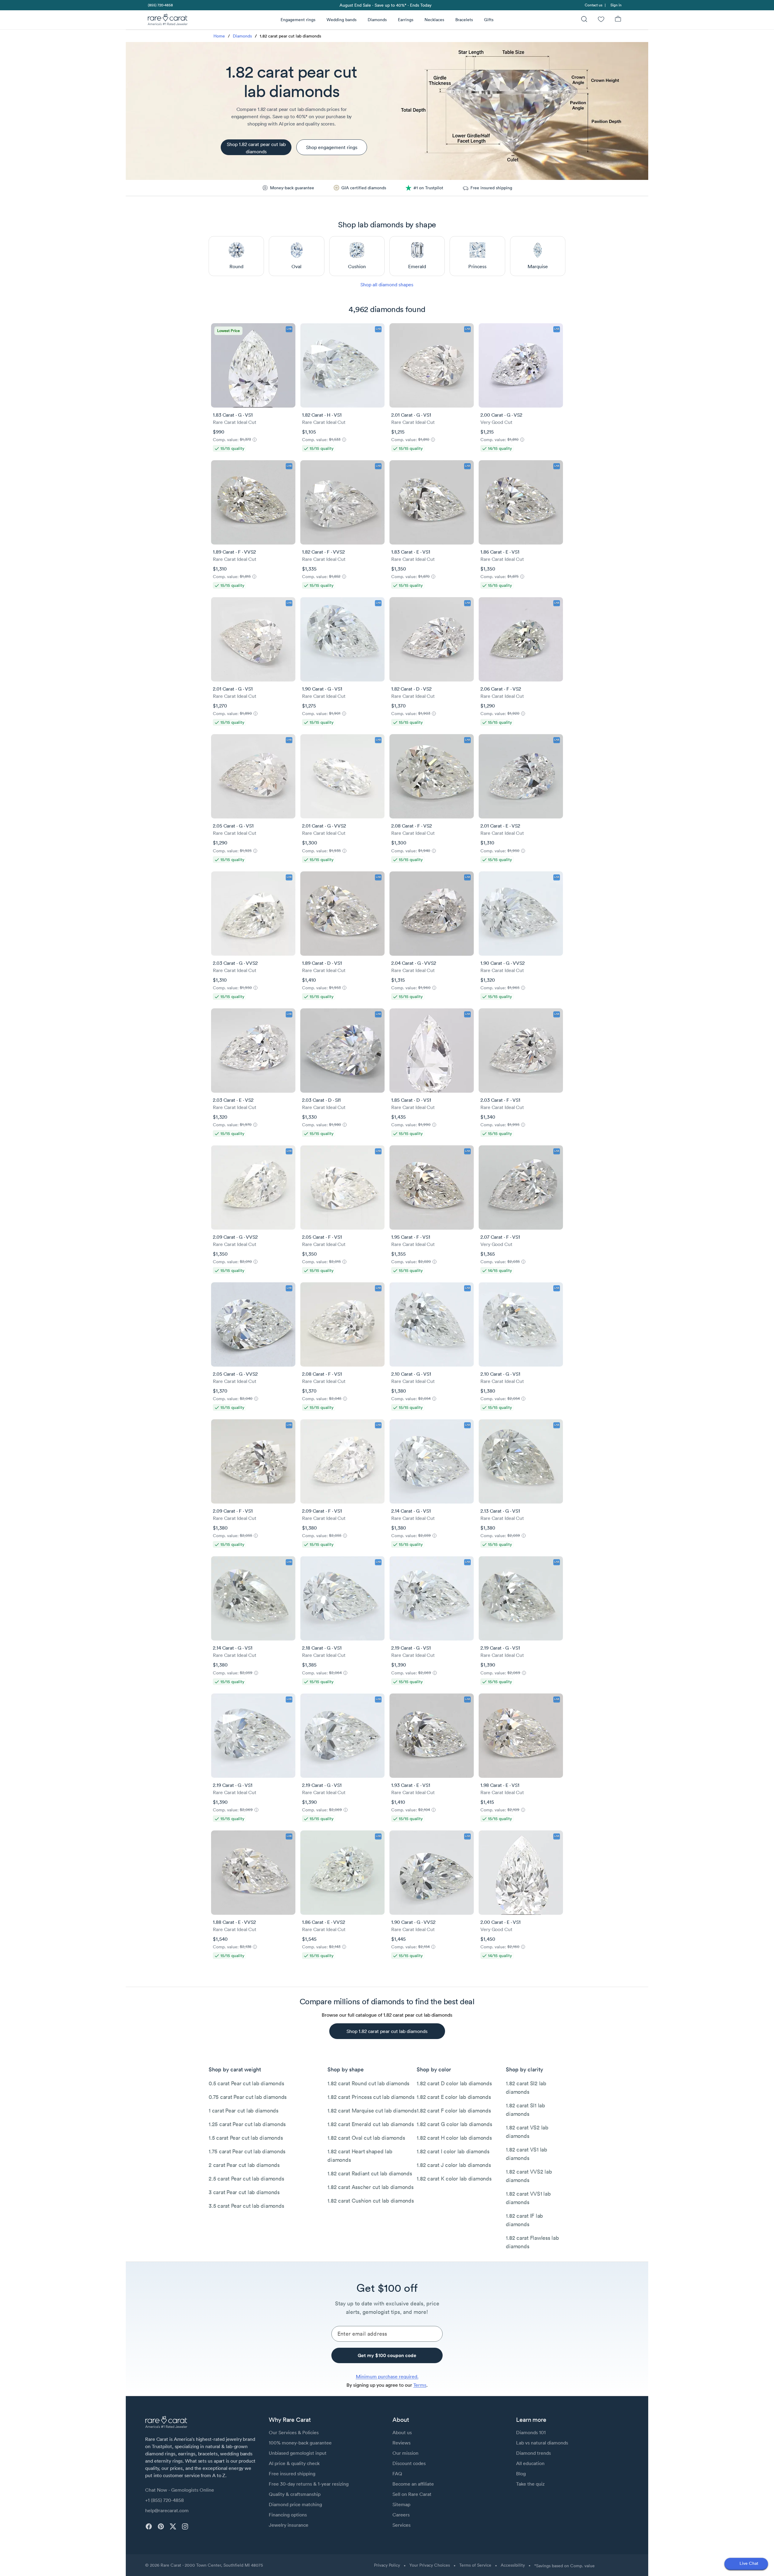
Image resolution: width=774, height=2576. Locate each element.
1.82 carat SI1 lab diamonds (525, 2110)
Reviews (402, 2443)
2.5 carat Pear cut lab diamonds (246, 2179)
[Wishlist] (601, 20)
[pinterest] (161, 2526)
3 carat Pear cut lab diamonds (244, 2192)
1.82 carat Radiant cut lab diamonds (370, 2173)
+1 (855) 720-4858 (164, 2500)
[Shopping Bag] (618, 20)
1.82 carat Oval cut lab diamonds (366, 2138)
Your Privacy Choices (430, 2565)
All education (530, 2463)
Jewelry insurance (289, 2525)
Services (402, 2525)
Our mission (405, 2453)
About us (402, 2432)
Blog (521, 2474)
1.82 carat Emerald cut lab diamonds (371, 2124)
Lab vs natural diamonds (542, 2443)
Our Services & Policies (294, 2432)
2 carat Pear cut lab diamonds (244, 2165)
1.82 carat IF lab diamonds (524, 2220)
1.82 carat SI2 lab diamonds (526, 2088)
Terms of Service (475, 2565)
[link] (160, 5)
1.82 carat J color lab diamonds (454, 2165)
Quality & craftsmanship (295, 2494)
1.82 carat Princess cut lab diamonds (371, 2097)
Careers (401, 2515)
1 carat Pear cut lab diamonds (244, 2111)
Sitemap (401, 2504)
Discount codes (409, 2463)
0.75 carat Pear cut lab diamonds (248, 2097)
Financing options (288, 2515)
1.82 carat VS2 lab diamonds (527, 2132)
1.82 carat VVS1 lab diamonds (528, 2198)
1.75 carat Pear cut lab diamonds (247, 2151)
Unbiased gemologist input (298, 2453)
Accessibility (513, 2565)
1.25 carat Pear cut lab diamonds (247, 2124)
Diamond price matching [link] (295, 2504)
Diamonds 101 (531, 2432)
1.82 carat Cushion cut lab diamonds (371, 2201)
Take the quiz (530, 2484)
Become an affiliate (413, 2484)
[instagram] (185, 2526)
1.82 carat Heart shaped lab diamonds (360, 2156)
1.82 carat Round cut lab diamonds (368, 2083)
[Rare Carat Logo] (168, 21)
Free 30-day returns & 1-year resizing (309, 2484)
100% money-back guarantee (300, 2443)
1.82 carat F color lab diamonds (454, 2111)
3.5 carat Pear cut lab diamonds (246, 2206)
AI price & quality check (294, 2463)
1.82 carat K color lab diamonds (454, 2179)
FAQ (397, 2474)
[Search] (584, 20)
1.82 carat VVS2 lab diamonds (529, 2176)
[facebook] (149, 2526)
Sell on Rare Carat (412, 2494)
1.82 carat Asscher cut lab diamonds (370, 2187)
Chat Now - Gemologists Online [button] (180, 2490)
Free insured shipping (292, 2474)
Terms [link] (420, 2385)
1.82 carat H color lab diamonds (454, 2138)
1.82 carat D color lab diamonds (454, 2083)
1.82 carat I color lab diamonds (453, 2151)
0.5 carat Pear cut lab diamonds (246, 2083)
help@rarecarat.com (167, 2510)
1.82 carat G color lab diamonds (454, 2124)
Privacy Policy (387, 2565)
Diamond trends (533, 2453)
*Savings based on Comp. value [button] (564, 2566)
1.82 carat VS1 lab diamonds (527, 2154)
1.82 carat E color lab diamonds (454, 2097)
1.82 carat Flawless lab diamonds (532, 2242)
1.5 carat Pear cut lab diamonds (246, 2138)
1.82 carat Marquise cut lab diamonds (372, 2111)
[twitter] (173, 2526)
